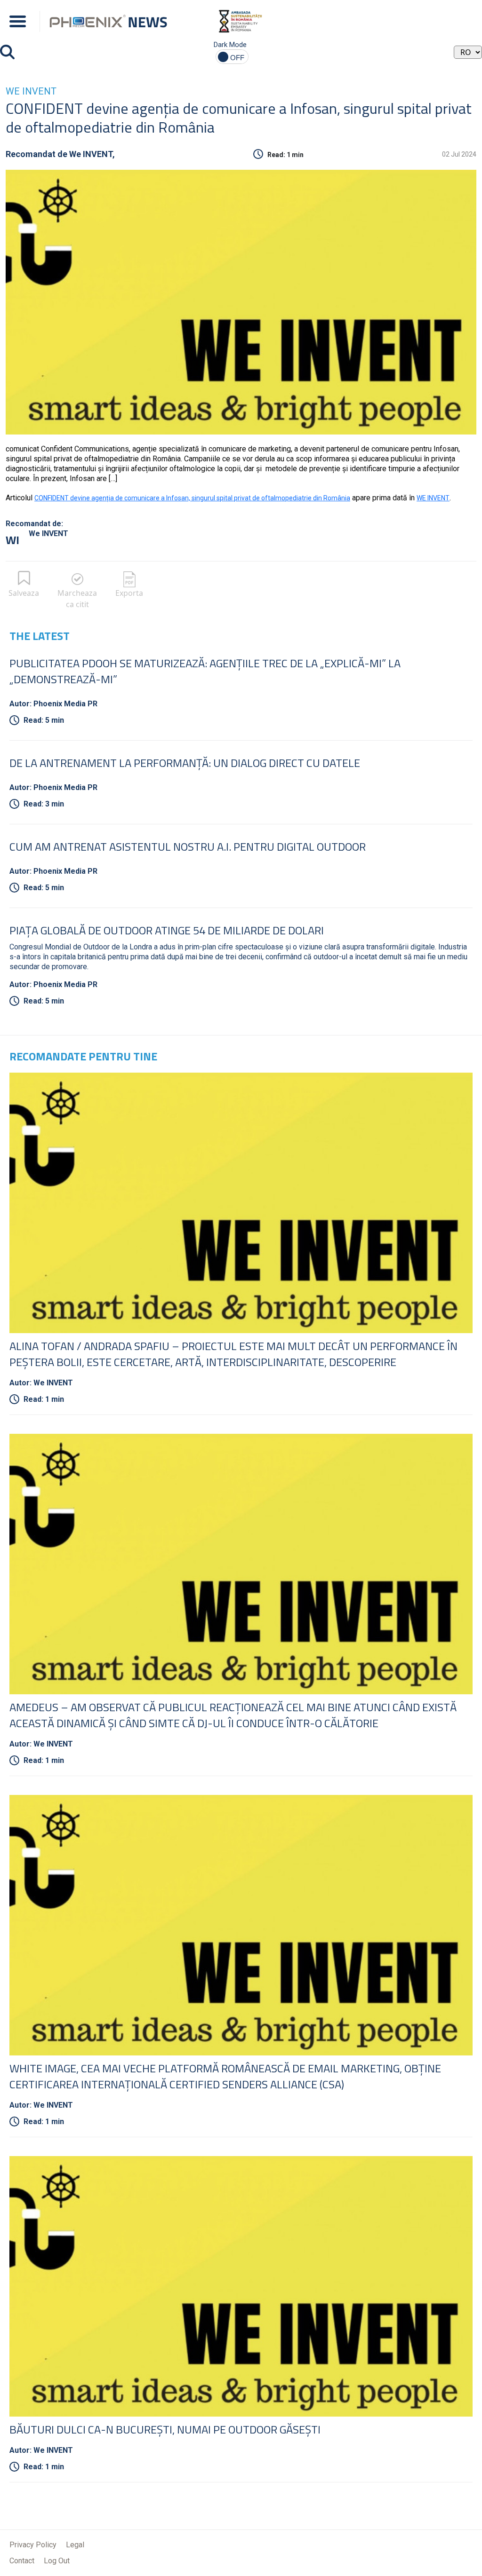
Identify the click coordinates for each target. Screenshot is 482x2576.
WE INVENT (433, 498)
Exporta (129, 593)
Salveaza (24, 593)
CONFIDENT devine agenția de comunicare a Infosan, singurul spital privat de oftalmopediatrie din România (192, 498)
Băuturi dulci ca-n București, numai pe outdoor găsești (165, 2429)
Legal (75, 2545)
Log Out (57, 2561)
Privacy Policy (33, 2545)
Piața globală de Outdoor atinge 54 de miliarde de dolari (167, 930)
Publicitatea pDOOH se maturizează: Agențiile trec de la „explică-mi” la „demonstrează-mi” (205, 671)
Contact (22, 2561)
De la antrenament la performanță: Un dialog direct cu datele (185, 763)
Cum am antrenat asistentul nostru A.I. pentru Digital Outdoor (188, 846)
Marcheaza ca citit (77, 599)
